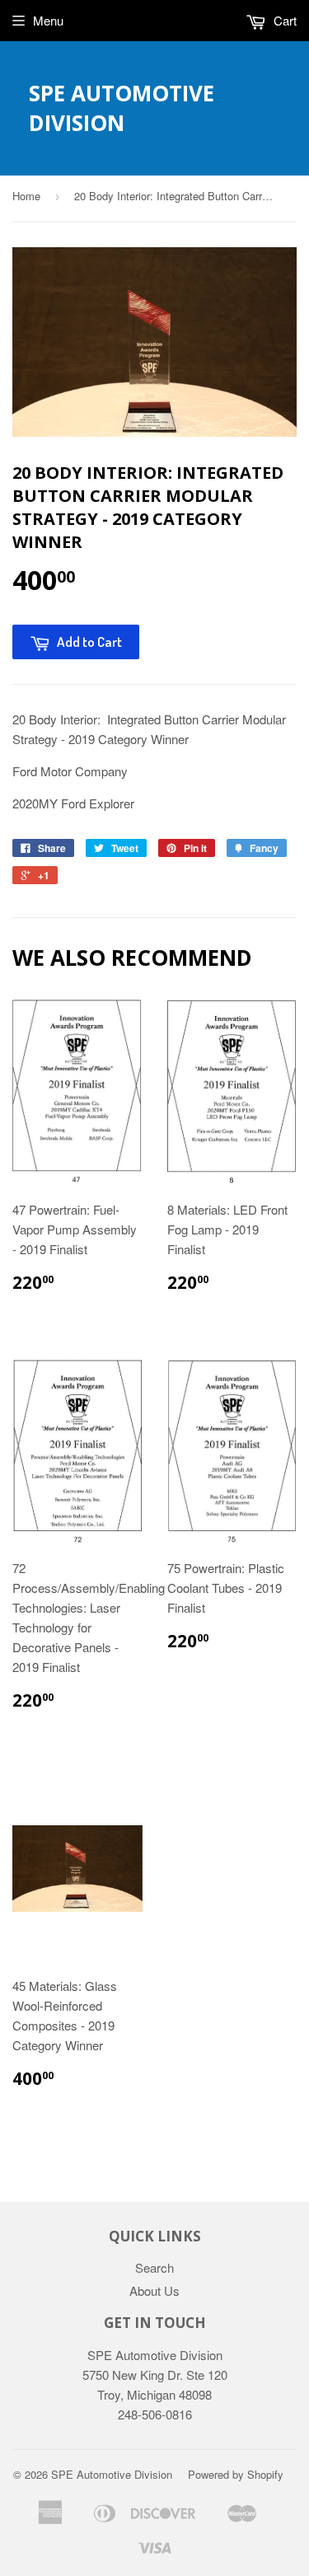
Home (26, 196)
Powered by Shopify (236, 2474)
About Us (154, 2290)
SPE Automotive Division (122, 108)
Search (154, 2267)
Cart (283, 20)
